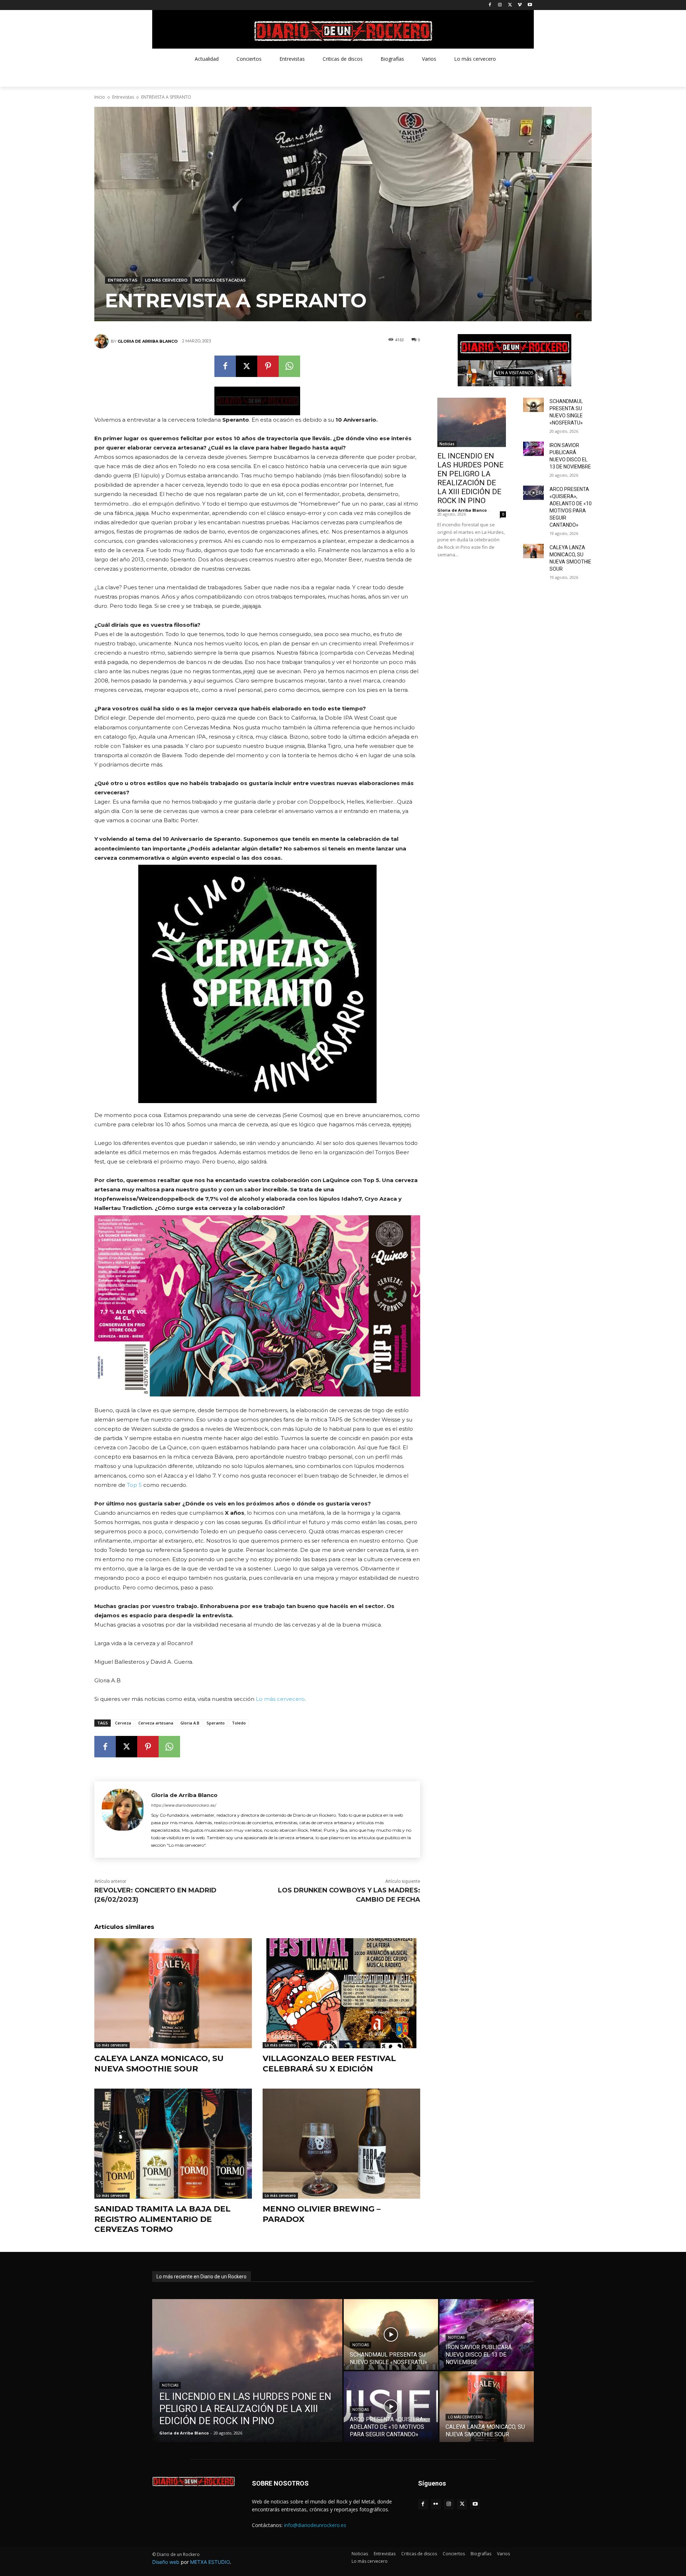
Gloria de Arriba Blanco (148, 341)
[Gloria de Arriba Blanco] (103, 341)
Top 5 (134, 1485)
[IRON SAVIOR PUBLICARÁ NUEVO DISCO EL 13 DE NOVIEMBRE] (533, 449)
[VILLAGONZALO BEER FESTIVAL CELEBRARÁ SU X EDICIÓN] (341, 1993)
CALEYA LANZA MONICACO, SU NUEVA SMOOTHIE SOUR (159, 2064)
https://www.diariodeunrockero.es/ (184, 1805)
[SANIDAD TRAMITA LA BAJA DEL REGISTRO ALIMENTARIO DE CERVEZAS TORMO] (173, 2144)
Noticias (447, 444)
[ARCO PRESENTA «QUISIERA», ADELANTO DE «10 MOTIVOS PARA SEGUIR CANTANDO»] (533, 493)
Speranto (216, 1723)
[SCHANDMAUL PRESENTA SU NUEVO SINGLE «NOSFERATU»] (533, 405)
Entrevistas (123, 97)
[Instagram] (500, 5)
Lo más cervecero (166, 280)
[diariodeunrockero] (343, 31)
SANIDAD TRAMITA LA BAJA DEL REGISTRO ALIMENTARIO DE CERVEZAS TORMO (162, 2219)
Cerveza (123, 1723)
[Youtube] (530, 5)
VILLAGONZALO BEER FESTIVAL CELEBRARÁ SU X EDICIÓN (329, 2064)
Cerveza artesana (156, 1723)
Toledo (239, 1723)
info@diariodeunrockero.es (315, 2525)
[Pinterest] (268, 366)
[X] (510, 5)
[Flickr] (436, 2504)
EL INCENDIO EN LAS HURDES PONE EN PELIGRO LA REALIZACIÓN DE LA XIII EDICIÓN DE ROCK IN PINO (470, 478)
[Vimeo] (520, 5)
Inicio (100, 97)
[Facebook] (490, 5)
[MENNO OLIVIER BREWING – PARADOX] (341, 2144)
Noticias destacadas (220, 280)
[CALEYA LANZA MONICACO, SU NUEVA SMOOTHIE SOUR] (173, 1993)
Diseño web (166, 2562)
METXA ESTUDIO (210, 2562)
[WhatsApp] (289, 366)
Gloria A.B (190, 1723)
